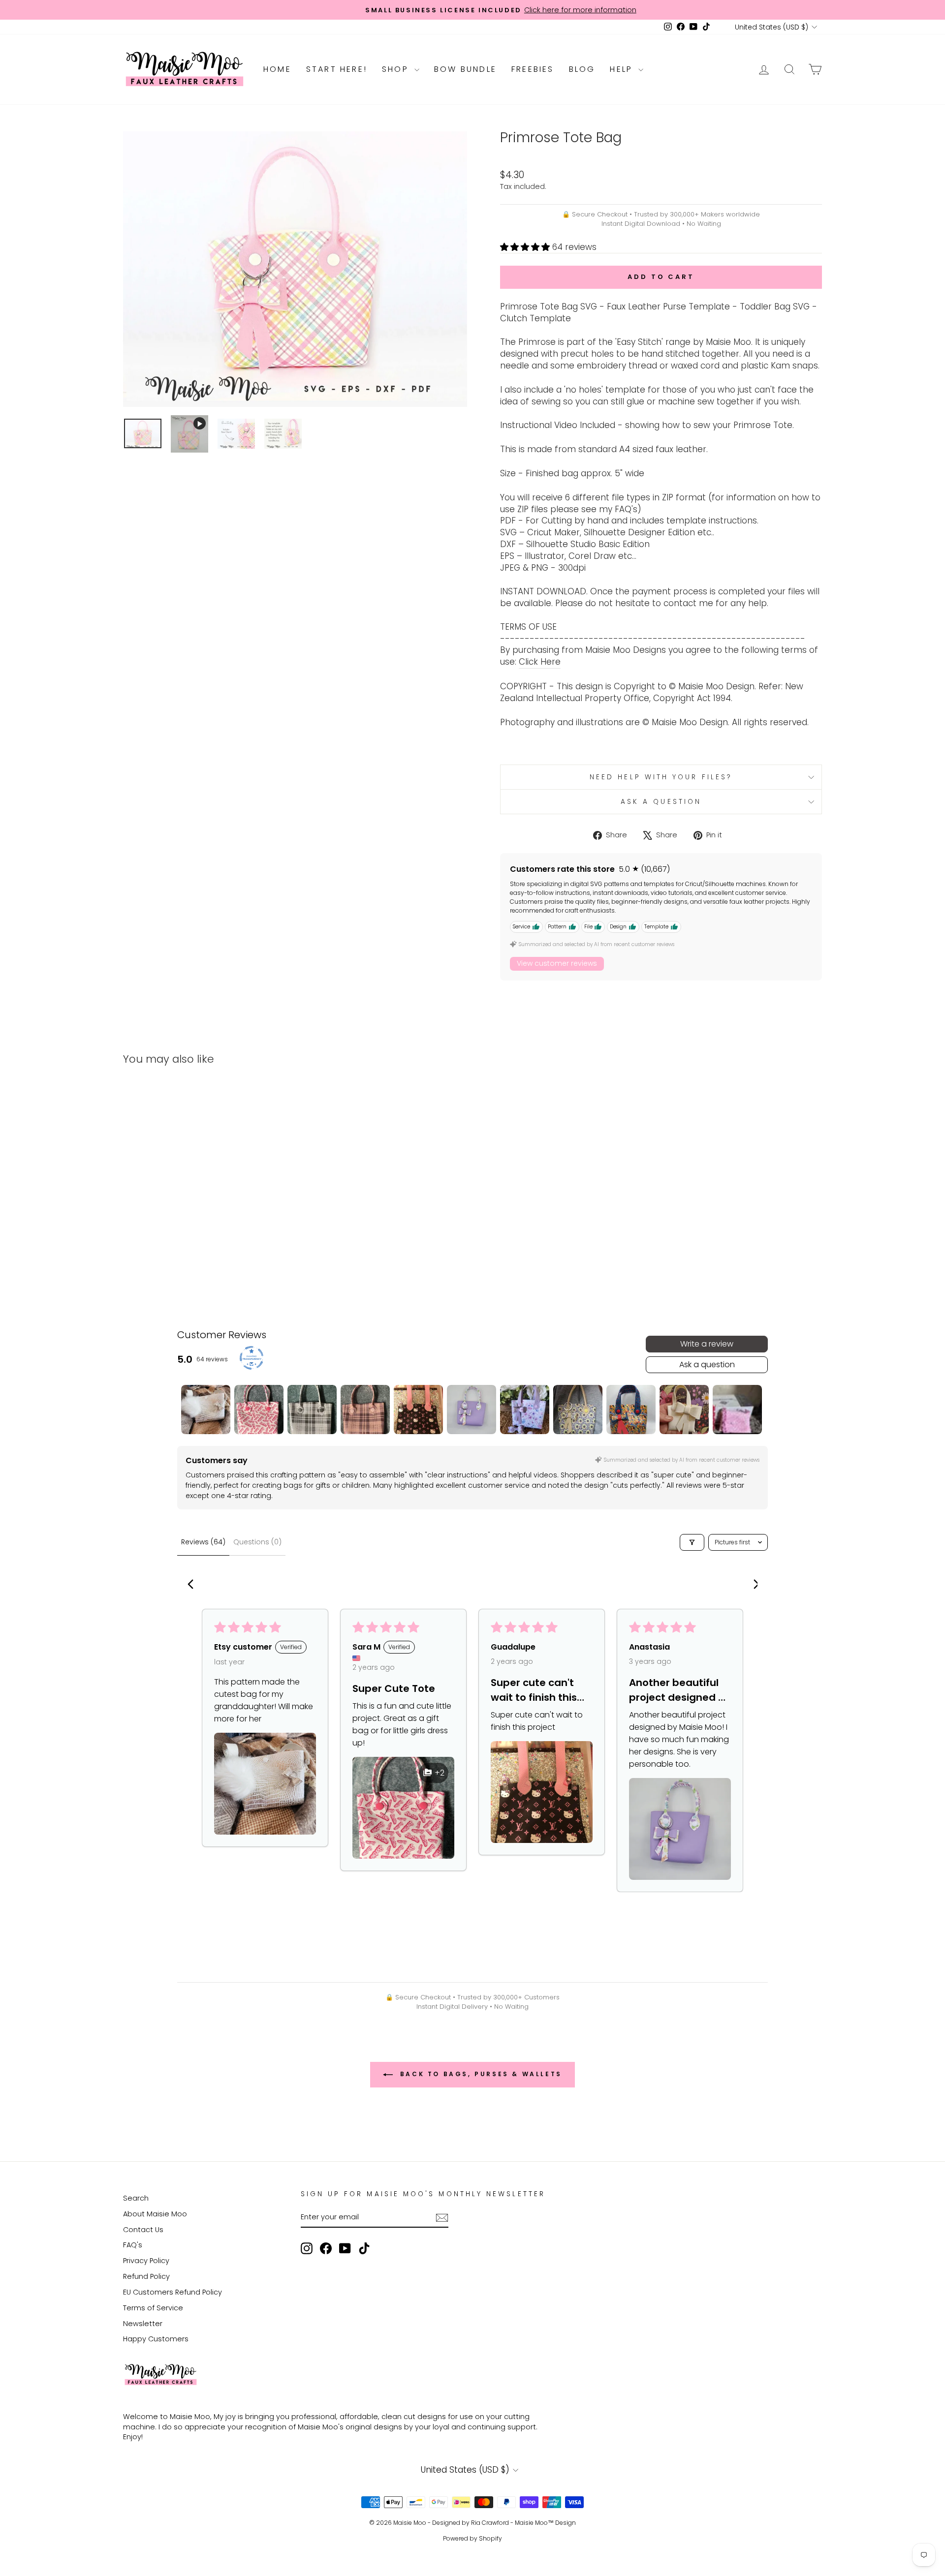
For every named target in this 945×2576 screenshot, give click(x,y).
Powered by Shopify (472, 2538)
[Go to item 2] (259, 1410)
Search (136, 2198)
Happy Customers (156, 2339)
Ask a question (661, 802)
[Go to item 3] (312, 1410)
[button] (526, 247)
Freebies (533, 69)
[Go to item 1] (206, 1410)
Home (277, 69)
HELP (623, 69)
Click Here (540, 662)
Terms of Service (153, 2308)
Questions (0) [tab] (257, 1542)
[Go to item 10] (684, 1410)
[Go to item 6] (472, 1410)
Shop (397, 69)
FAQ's (133, 2245)
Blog (582, 69)
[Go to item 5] (418, 1410)
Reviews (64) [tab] (203, 1542)
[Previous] (193, 1585)
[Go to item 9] (631, 1410)
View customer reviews (557, 963)
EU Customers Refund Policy (173, 2292)
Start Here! (337, 69)
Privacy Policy (146, 2261)
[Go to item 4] (365, 1410)
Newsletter (143, 2324)
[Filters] (692, 1542)
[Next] (752, 1585)
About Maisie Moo (155, 2214)
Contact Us (143, 2230)
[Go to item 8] (578, 1410)
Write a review (707, 1344)
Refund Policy (146, 2276)
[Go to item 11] (737, 1410)
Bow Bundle (465, 69)
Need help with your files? (661, 777)
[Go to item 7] (525, 1410)
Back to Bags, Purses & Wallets (479, 2074)
